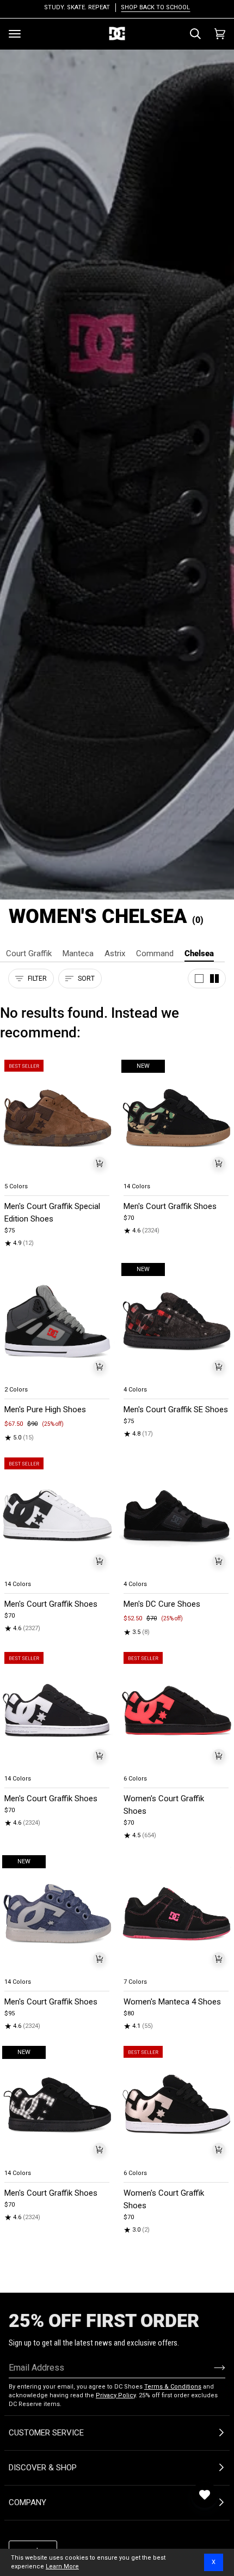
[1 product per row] (199, 979)
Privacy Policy (116, 2395)
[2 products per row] (214, 979)
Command (155, 953)
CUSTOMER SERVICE (46, 2433)
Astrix (115, 953)
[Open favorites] (205, 2495)
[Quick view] (100, 1163)
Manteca (78, 953)
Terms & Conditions (173, 2387)
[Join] (211, 2367)
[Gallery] (57, 1118)
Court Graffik (29, 953)
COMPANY (27, 2502)
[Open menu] (15, 34)
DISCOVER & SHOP (43, 2468)
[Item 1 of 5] (57, 1118)
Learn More (62, 2566)
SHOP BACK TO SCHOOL (155, 7)
